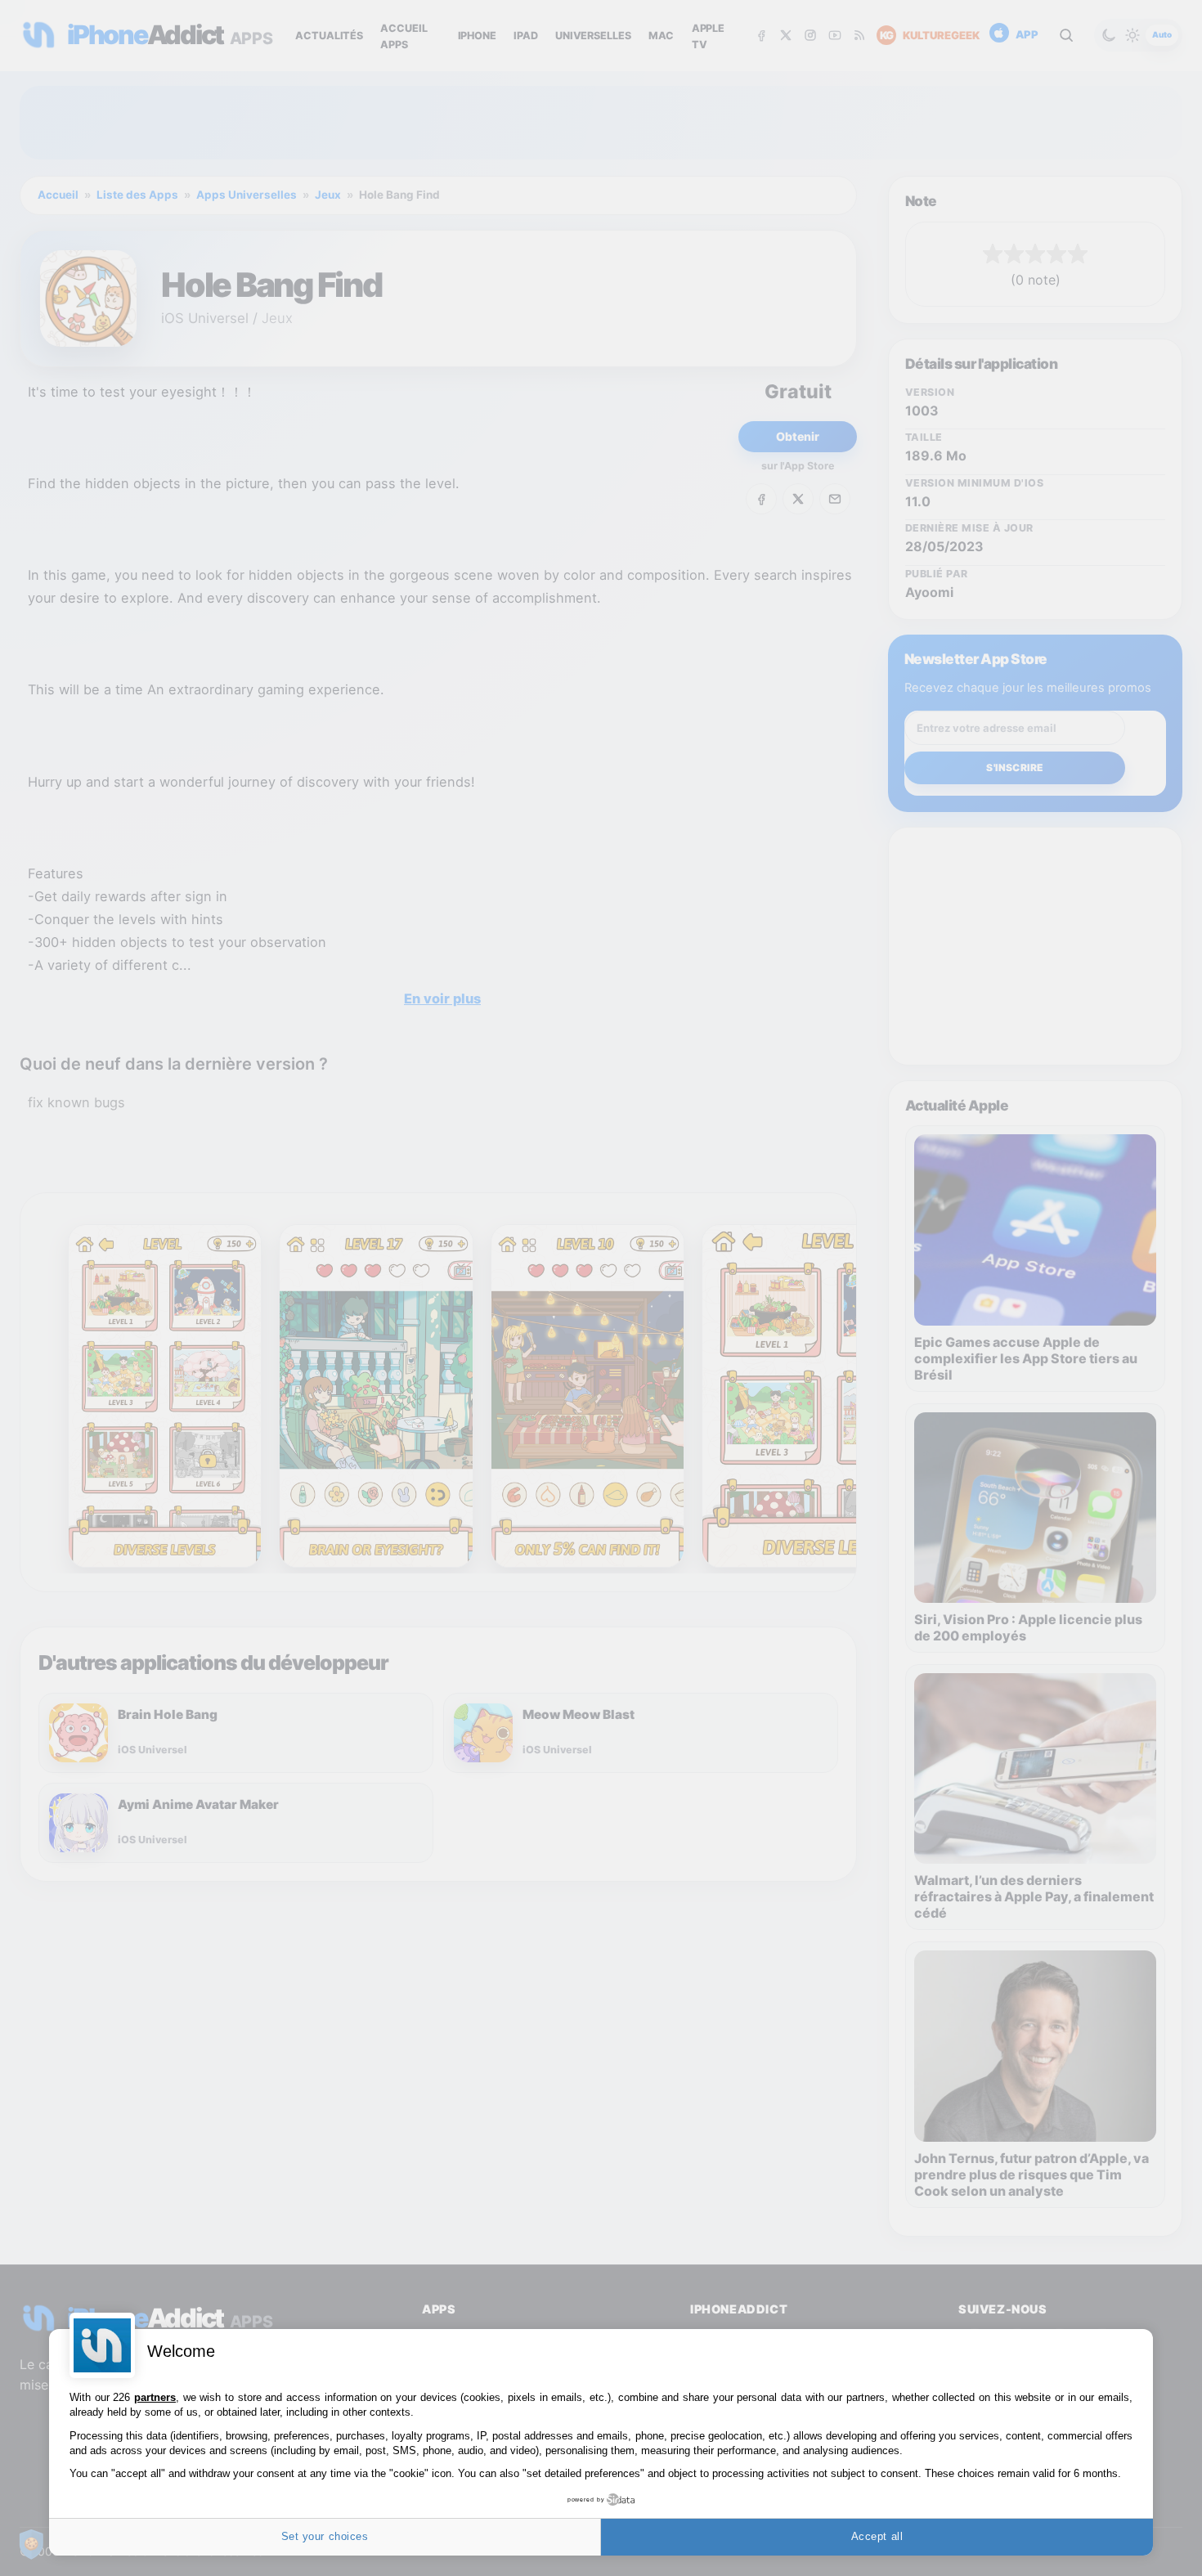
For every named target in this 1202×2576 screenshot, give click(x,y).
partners (155, 2397)
